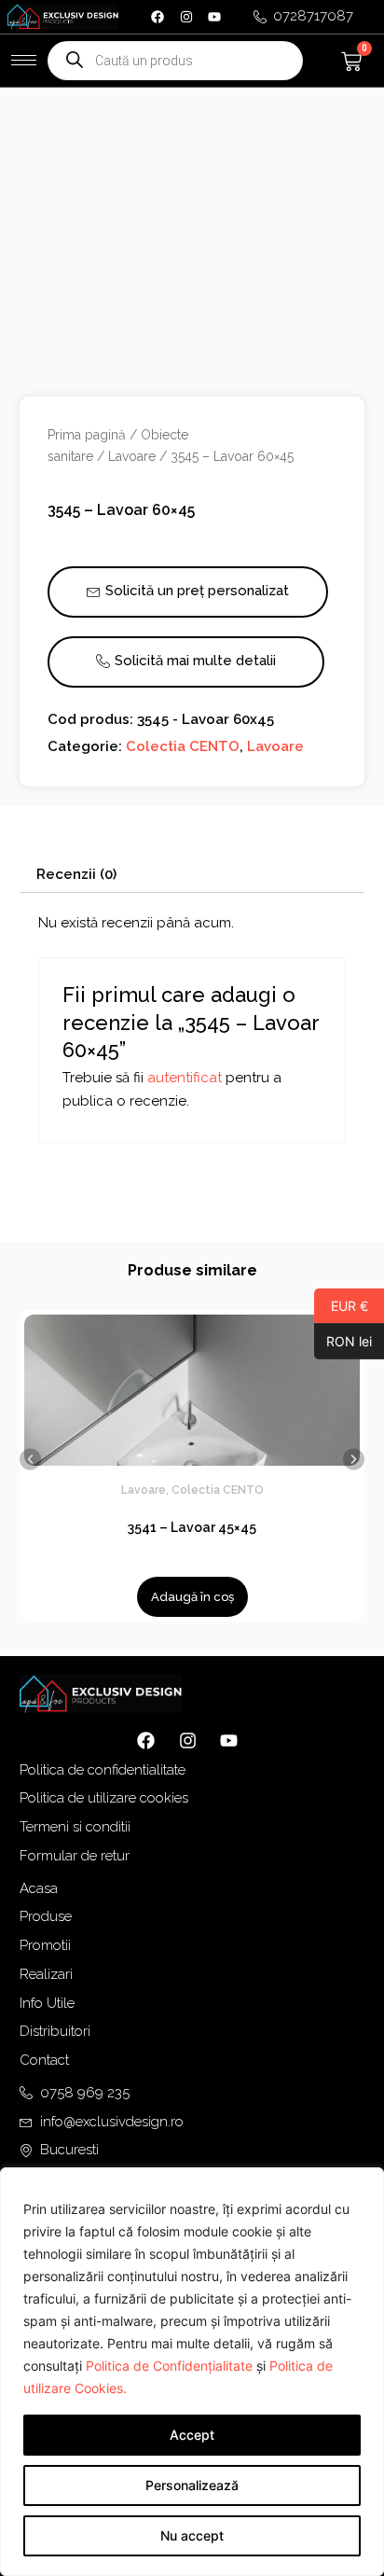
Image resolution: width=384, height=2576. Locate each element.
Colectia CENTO (183, 746)
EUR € (341, 1305)
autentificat (185, 1078)
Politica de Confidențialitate (169, 2366)
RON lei (343, 1341)
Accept (192, 2435)
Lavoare (132, 456)
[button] (30, 1459)
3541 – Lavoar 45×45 (192, 1527)
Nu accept (192, 2535)
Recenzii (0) (76, 874)
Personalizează (192, 2485)
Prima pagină (87, 435)
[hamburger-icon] (24, 60)
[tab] (192, 875)
